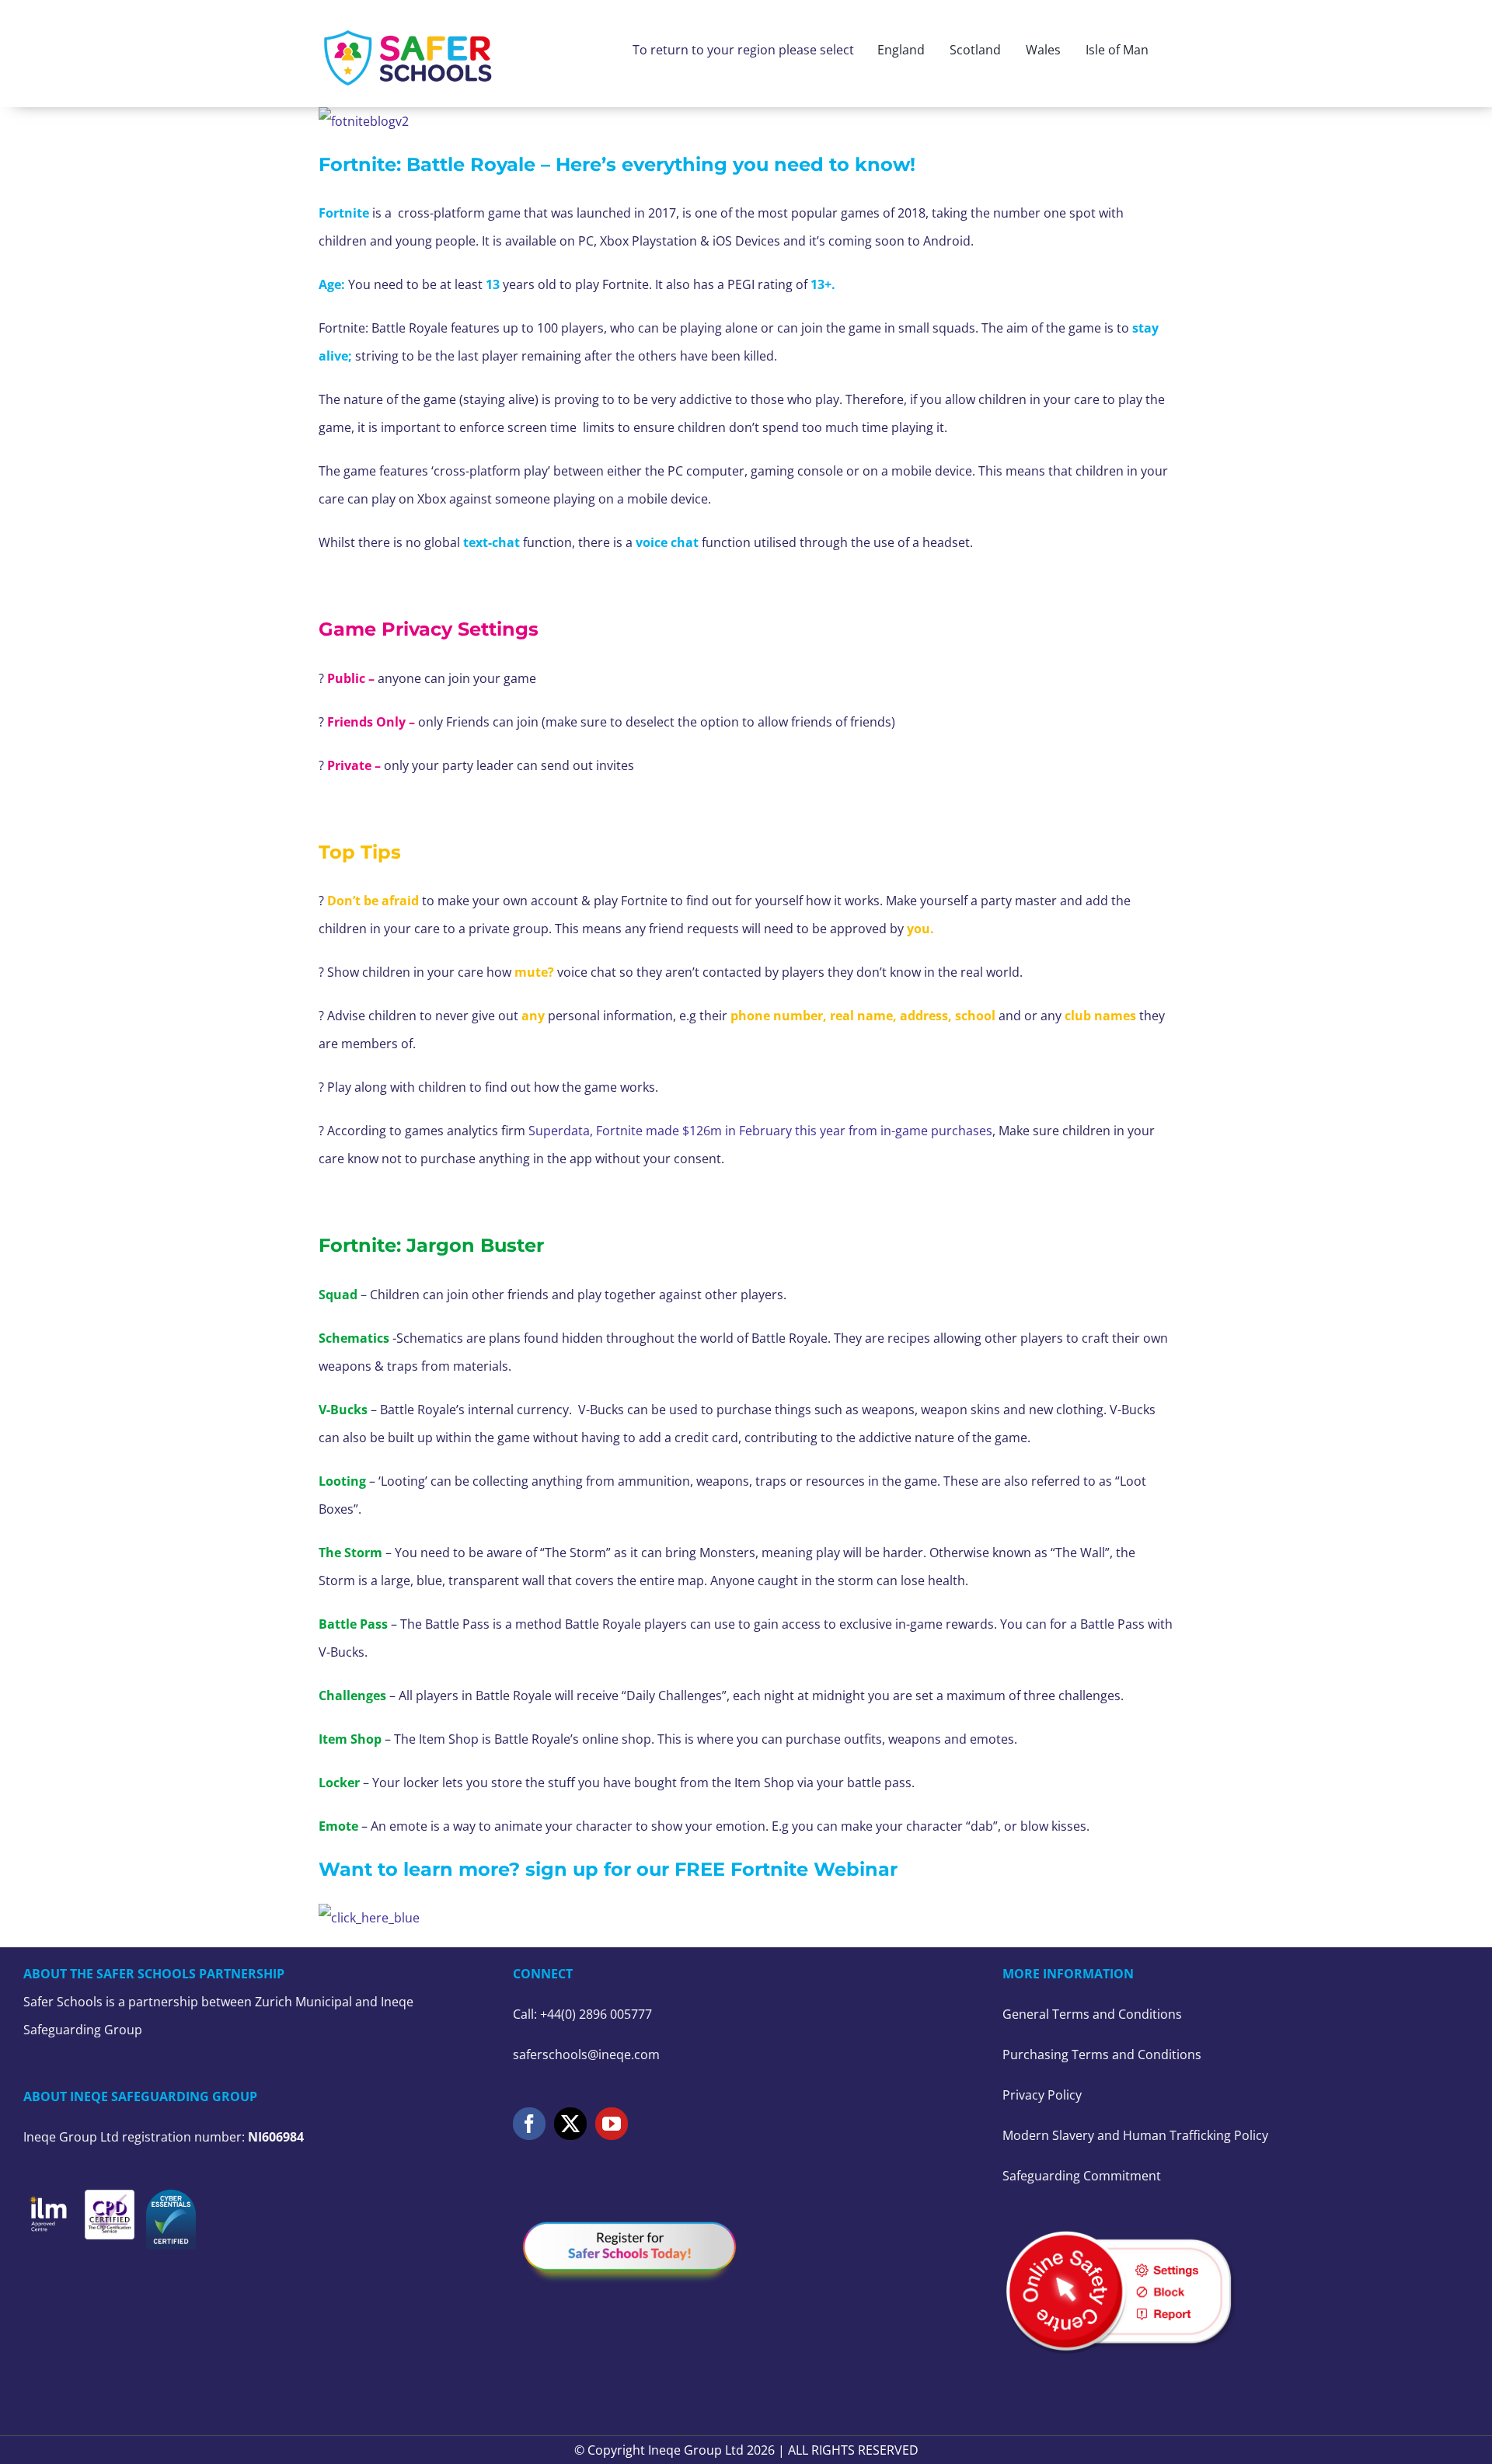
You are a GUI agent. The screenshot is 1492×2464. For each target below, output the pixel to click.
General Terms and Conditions (1092, 2014)
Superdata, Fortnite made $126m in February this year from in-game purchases (760, 1131)
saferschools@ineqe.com (586, 2054)
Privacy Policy (1042, 2095)
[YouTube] (612, 2124)
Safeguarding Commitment (1082, 2176)
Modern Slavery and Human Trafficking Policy (1135, 2135)
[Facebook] (529, 2124)
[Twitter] (570, 2124)
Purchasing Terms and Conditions (1102, 2054)
